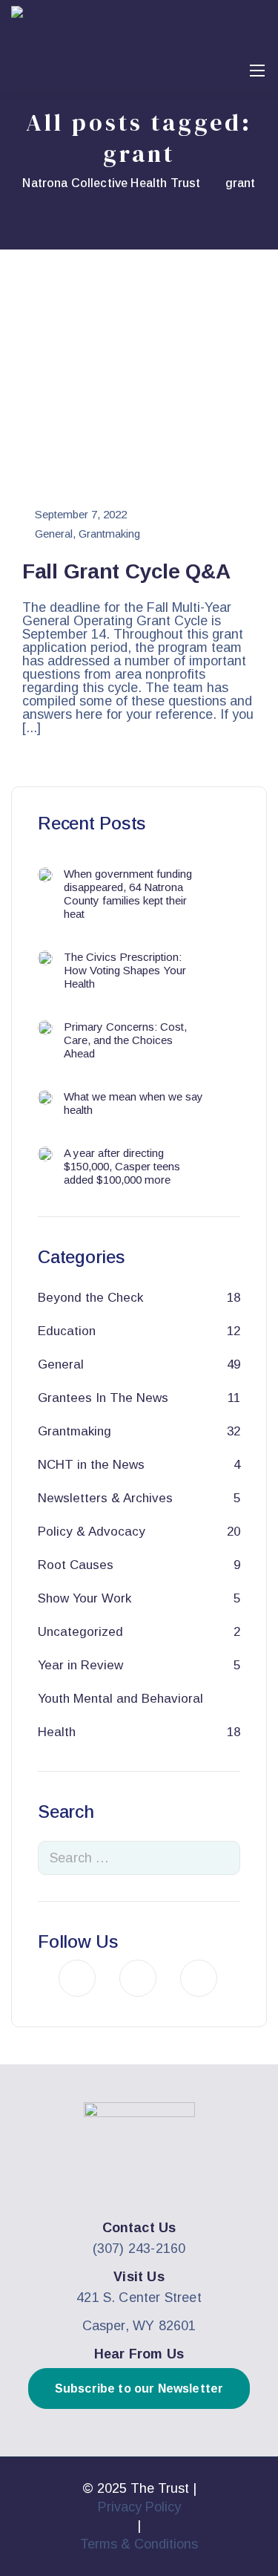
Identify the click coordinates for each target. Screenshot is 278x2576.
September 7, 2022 (81, 515)
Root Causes (76, 1565)
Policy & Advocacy (92, 1532)
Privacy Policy (139, 2507)
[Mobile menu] (257, 71)
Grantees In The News (103, 1398)
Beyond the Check (90, 1298)
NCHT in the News (91, 1465)
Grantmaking (109, 534)
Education (67, 1331)
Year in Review (80, 1665)
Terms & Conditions (139, 2544)
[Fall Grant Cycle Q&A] (139, 391)
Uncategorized (80, 1632)
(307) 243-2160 (139, 2249)
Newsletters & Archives (105, 1498)
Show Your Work (85, 1598)
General (54, 534)
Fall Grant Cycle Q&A (126, 571)
